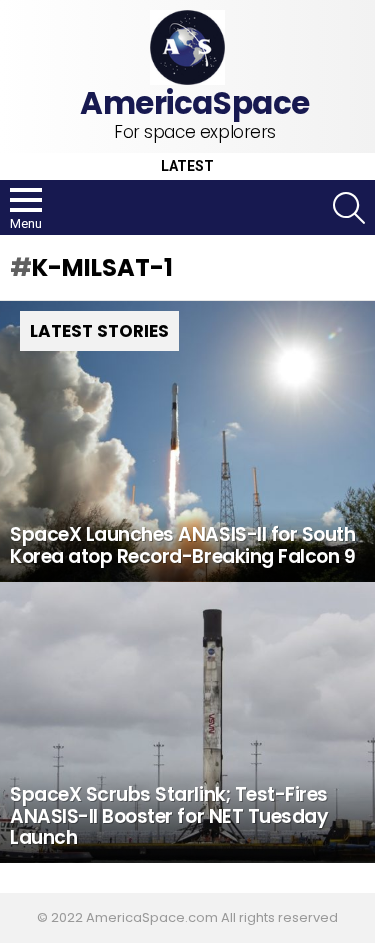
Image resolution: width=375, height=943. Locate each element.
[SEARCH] (349, 208)
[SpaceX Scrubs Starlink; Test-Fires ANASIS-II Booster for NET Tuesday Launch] (187, 722)
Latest (187, 166)
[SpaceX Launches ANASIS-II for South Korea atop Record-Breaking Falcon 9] (187, 441)
